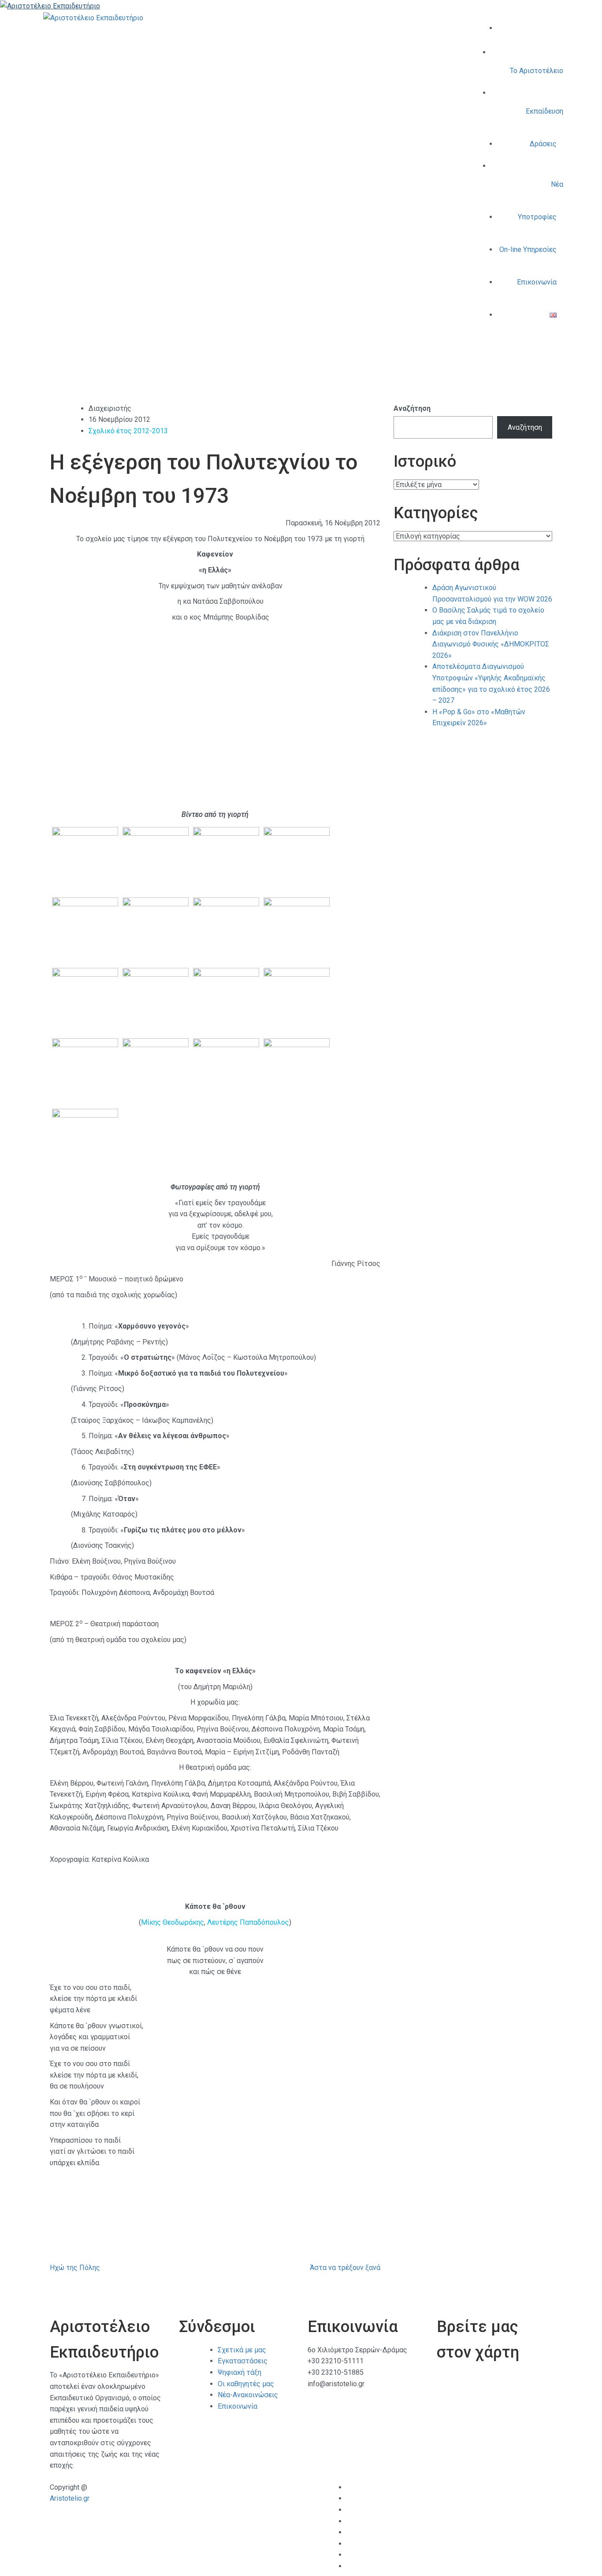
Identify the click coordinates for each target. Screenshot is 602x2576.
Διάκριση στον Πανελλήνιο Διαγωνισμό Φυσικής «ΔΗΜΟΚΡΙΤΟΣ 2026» (491, 644)
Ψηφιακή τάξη (240, 2372)
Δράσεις (543, 144)
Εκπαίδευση (544, 111)
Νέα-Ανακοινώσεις (248, 2395)
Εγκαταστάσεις (243, 2361)
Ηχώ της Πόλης (75, 2268)
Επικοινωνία (537, 282)
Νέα (557, 184)
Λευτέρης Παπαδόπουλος (248, 1922)
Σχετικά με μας (242, 2350)
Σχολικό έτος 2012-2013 (128, 431)
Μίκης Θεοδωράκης (173, 1922)
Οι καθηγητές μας (246, 2384)
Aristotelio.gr (70, 2498)
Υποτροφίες (537, 217)
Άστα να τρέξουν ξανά (345, 2268)
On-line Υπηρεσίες (528, 249)
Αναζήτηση (412, 408)
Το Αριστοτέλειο (537, 71)
